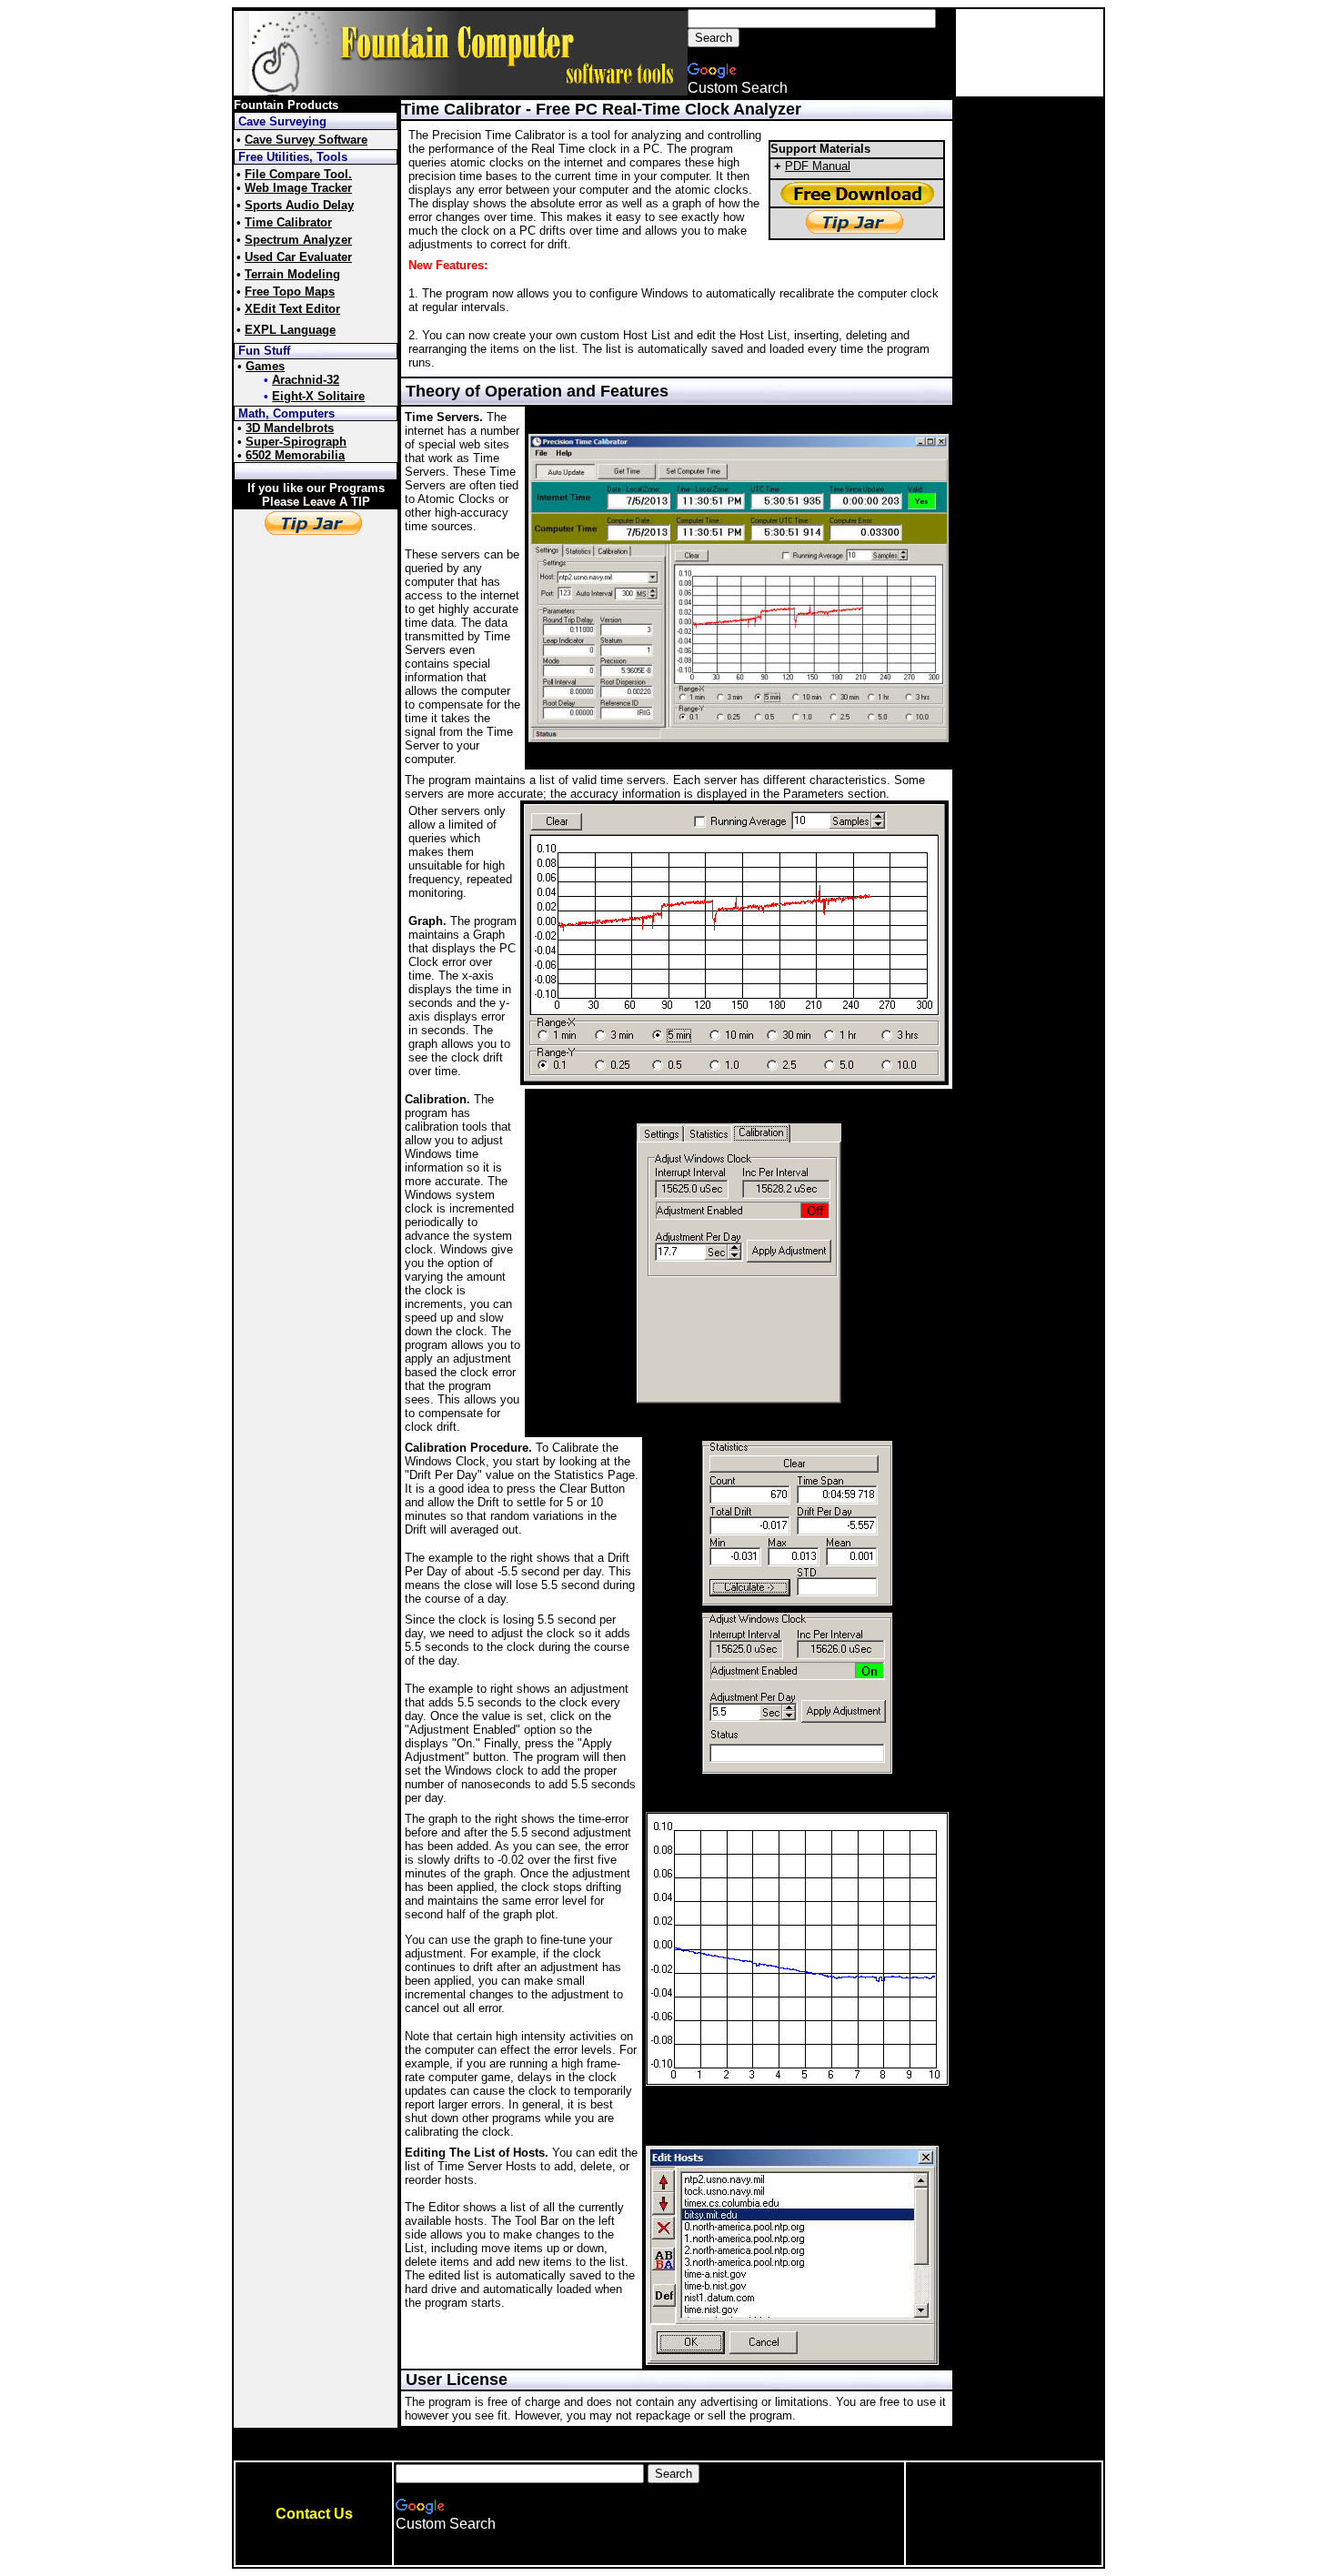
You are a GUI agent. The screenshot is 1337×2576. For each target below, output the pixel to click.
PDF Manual (818, 166)
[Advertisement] (1030, 53)
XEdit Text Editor (292, 309)
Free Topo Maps (290, 292)
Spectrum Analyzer (298, 240)
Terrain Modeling (292, 274)
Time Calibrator (288, 222)
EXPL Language (290, 330)
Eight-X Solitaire (318, 396)
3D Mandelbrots (290, 428)
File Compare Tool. (298, 174)
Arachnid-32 (306, 380)
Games (265, 366)
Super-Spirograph (296, 442)
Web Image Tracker (298, 188)
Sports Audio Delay (299, 205)
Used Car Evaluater (298, 257)
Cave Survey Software (306, 140)
